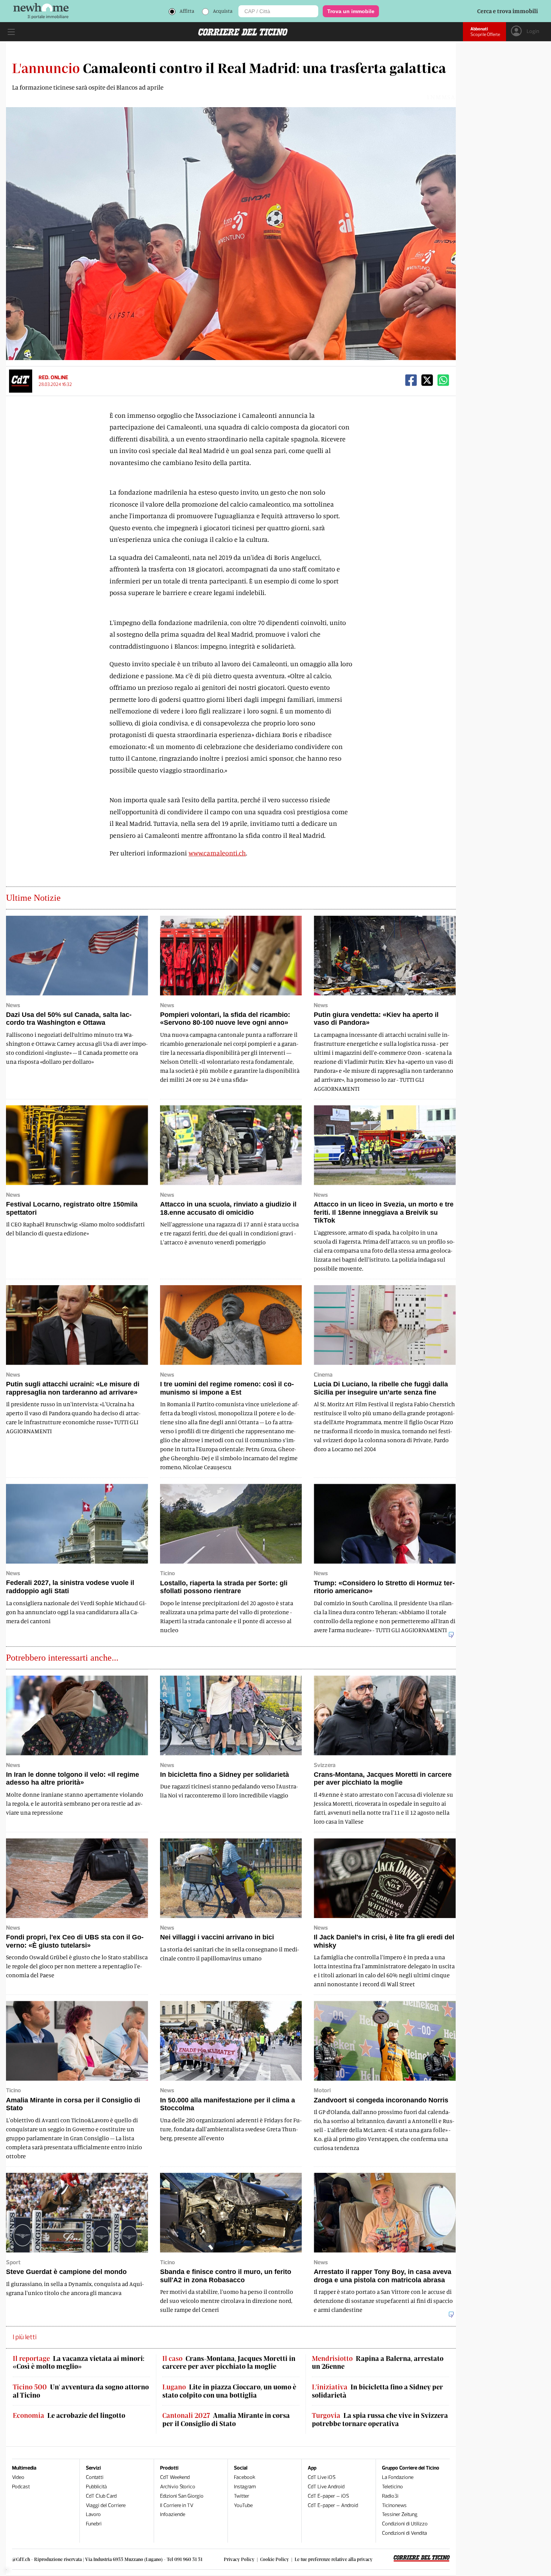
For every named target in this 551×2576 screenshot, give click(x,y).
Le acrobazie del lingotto (69, 2415)
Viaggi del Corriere (106, 2505)
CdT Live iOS (322, 2477)
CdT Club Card (101, 2496)
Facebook (245, 2477)
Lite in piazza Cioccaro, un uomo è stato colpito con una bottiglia (229, 2391)
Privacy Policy (239, 2559)
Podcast (21, 2487)
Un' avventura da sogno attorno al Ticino (81, 2391)
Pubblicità (96, 2487)
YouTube (243, 2505)
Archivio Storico (178, 2487)
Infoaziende (173, 2514)
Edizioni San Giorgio (182, 2496)
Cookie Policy (275, 2559)
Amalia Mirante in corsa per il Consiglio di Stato (226, 2420)
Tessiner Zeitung (400, 2514)
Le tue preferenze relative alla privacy (334, 2559)
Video (18, 2477)
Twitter (242, 2496)
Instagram (245, 2487)
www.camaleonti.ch (217, 853)
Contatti (95, 2477)
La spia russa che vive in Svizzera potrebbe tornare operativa (380, 2420)
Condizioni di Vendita (404, 2533)
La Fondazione (398, 2477)
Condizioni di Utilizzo (405, 2524)
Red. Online (53, 378)
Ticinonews (394, 2505)
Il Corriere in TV (177, 2505)
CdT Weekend (175, 2477)
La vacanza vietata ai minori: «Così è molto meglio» (79, 2363)
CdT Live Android (326, 2487)
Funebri (94, 2524)
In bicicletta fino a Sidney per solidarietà (377, 2391)
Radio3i (390, 2496)
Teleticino (392, 2487)
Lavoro (93, 2514)
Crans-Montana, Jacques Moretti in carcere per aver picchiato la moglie (229, 2363)
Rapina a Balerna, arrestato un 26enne (378, 2363)
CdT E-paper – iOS (328, 2496)
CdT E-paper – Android (333, 2505)
